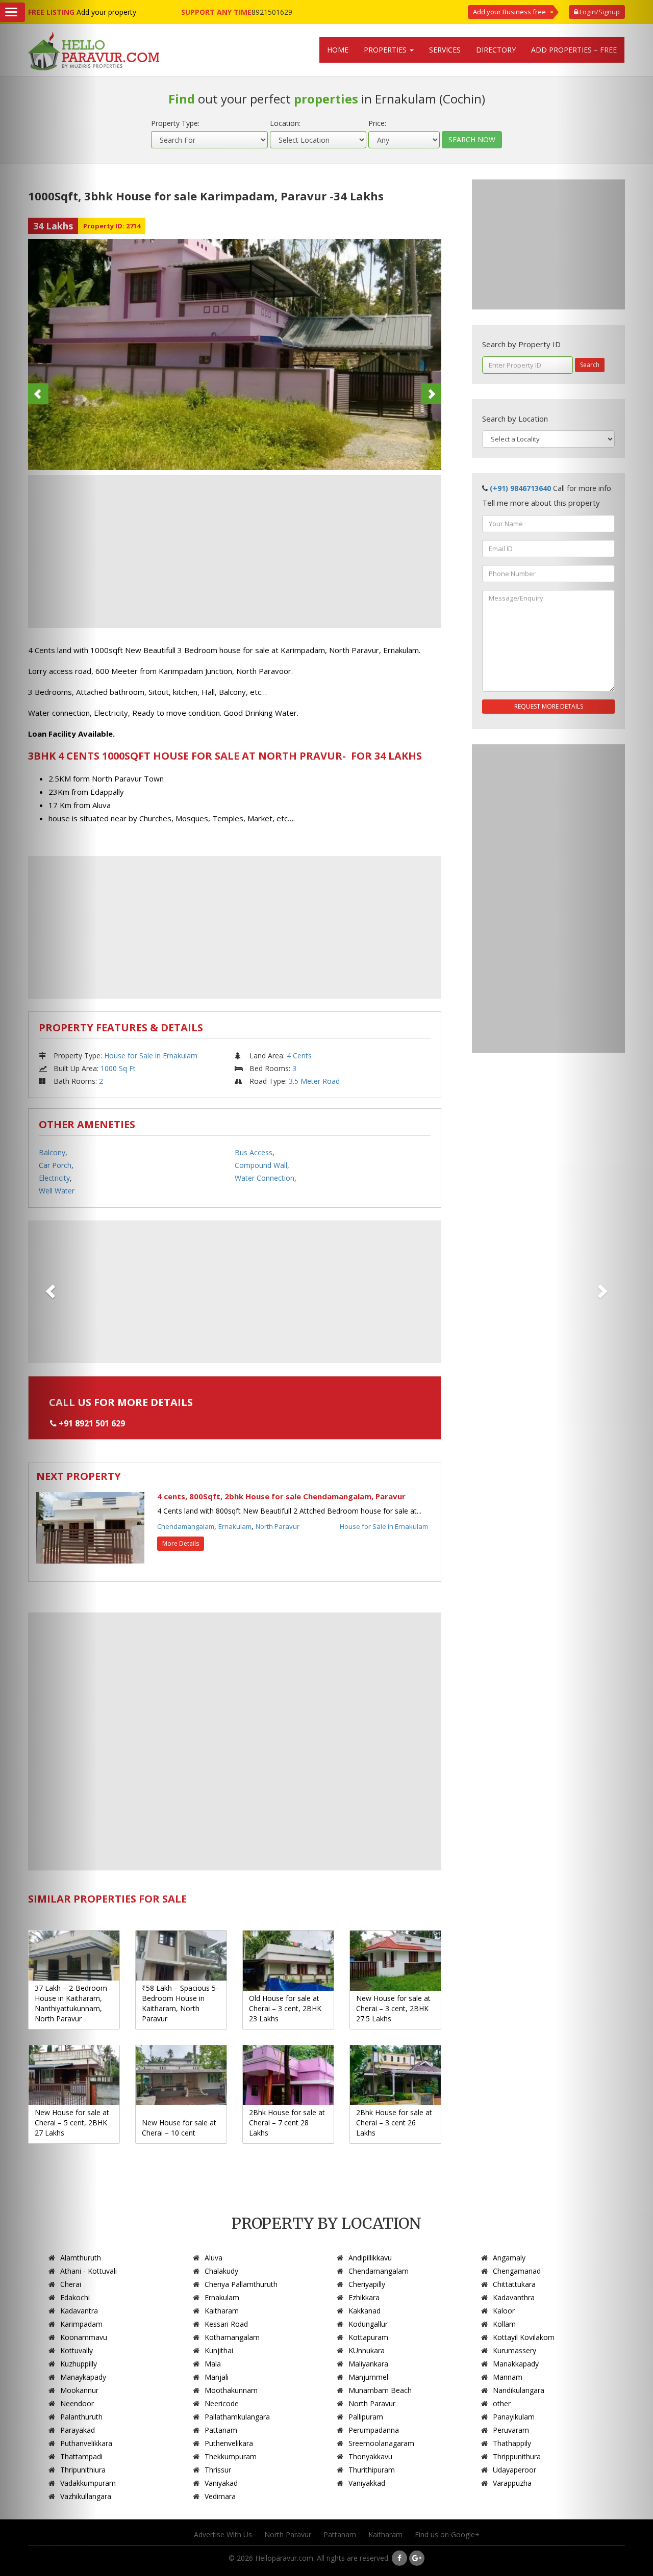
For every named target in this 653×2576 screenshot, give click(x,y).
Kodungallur (368, 2324)
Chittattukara (514, 2284)
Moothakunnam (231, 2390)
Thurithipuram (372, 2470)
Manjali (217, 2377)
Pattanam (221, 2430)
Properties (386, 50)
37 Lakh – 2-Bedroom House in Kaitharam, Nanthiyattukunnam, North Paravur (71, 2003)
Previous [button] (38, 394)
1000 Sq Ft (118, 1068)
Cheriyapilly (367, 2284)
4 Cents (299, 1056)
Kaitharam (222, 2311)
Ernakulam (235, 1526)
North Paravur (278, 1526)
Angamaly (509, 2258)
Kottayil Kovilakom (524, 2337)
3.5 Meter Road (314, 1081)
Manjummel (368, 2377)
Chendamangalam (186, 1526)
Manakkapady (516, 2364)
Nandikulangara (519, 2390)
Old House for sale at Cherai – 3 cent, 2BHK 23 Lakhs (285, 2008)
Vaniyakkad (367, 2483)
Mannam (508, 2377)
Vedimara (220, 2496)
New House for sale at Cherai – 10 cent (179, 2128)
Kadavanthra (514, 2297)
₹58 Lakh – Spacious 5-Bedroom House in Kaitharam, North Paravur (180, 2003)
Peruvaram (511, 2430)
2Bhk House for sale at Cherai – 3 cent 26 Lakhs (394, 2123)
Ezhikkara (364, 2297)
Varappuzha (512, 2483)
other (502, 2403)
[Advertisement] (235, 552)
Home (338, 50)
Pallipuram (366, 2417)
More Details (181, 1543)
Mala (213, 2364)
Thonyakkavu (370, 2456)
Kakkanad (365, 2311)
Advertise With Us (223, 2534)
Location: (285, 123)
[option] (235, 355)
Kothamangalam (232, 2337)
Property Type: (175, 123)
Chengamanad (517, 2271)
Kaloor (504, 2311)
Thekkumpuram (231, 2456)
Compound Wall (261, 1165)
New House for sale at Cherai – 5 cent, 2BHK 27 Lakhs (72, 2123)
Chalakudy (221, 2271)
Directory (496, 50)
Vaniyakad (221, 2483)
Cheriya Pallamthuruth (241, 2284)
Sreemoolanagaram (381, 2443)
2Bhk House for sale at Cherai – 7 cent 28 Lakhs (287, 2123)
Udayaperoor (514, 2470)
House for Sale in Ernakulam (151, 1056)
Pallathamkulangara (237, 2417)
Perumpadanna (374, 2430)
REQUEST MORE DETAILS (549, 706)
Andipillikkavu (370, 2258)
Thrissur (218, 2470)
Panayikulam (514, 2417)
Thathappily (512, 2443)
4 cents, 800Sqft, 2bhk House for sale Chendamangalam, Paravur (281, 1496)
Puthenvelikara (229, 2443)
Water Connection (265, 1178)
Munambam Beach (380, 2390)
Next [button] (431, 394)
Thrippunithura (517, 2456)
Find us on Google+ (447, 2534)
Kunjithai (219, 2350)
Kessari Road (226, 2324)
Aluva (214, 2258)
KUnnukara (367, 2350)
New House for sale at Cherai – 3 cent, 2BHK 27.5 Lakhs (393, 2008)
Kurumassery (514, 2350)
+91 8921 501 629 (92, 1423)
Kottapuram (368, 2337)
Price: (377, 123)
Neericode (222, 2403)
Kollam (504, 2324)
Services (445, 50)
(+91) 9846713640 (520, 488)
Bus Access (254, 1152)
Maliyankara (368, 2364)
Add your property (106, 12)
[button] (604, 1288)
